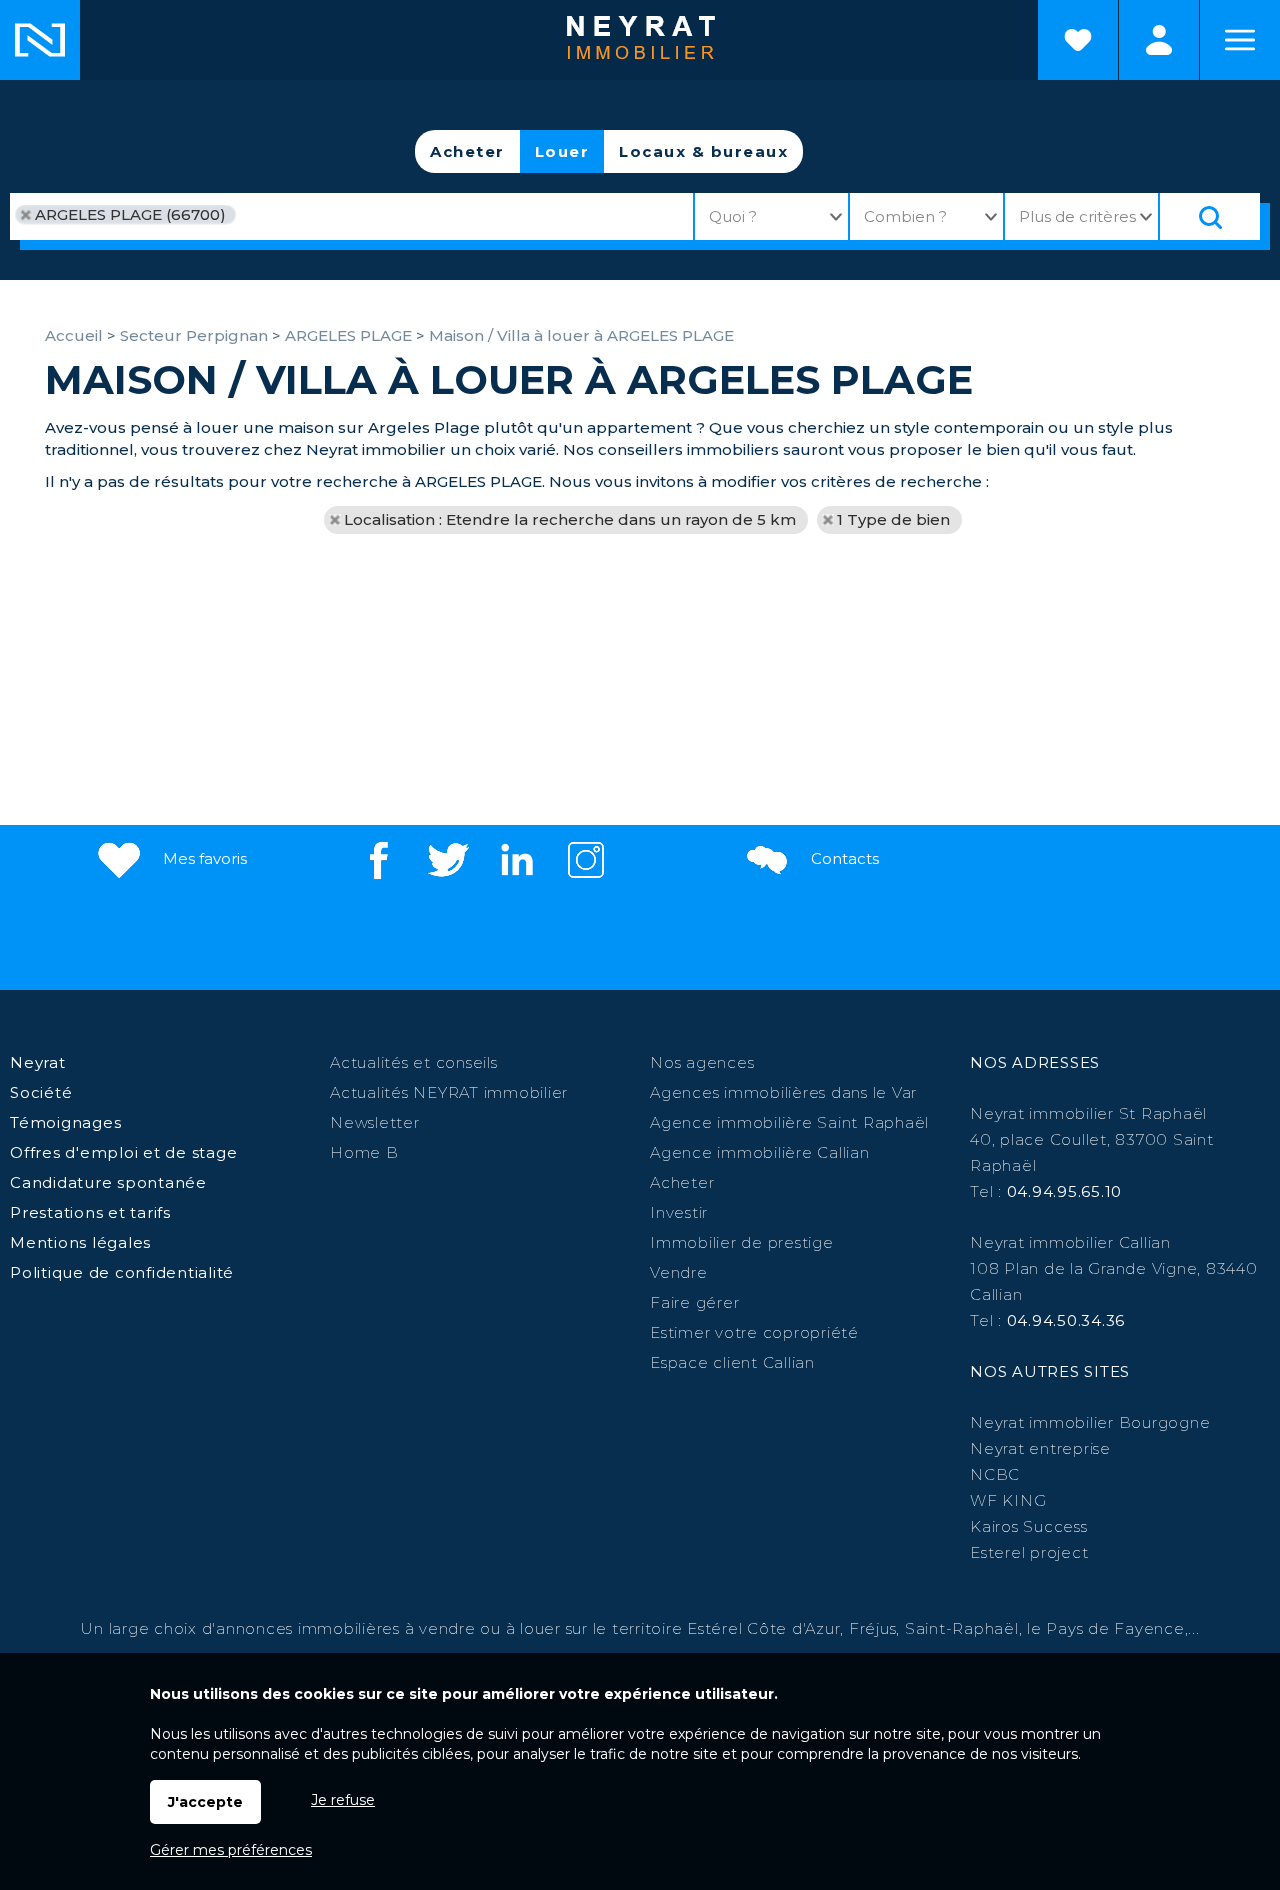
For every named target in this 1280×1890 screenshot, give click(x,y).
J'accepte (205, 1802)
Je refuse (343, 1800)
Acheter (467, 151)
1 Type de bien (893, 519)
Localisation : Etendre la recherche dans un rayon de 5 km (570, 519)
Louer (562, 151)
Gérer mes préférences (231, 1850)
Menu (1240, 40)
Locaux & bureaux (703, 151)
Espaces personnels (1159, 40)
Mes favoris (203, 858)
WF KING (1008, 1500)
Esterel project (1029, 1552)
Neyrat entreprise (1040, 1448)
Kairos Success (1029, 1526)
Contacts (843, 858)
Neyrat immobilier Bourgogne (1090, 1422)
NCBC (995, 1474)
